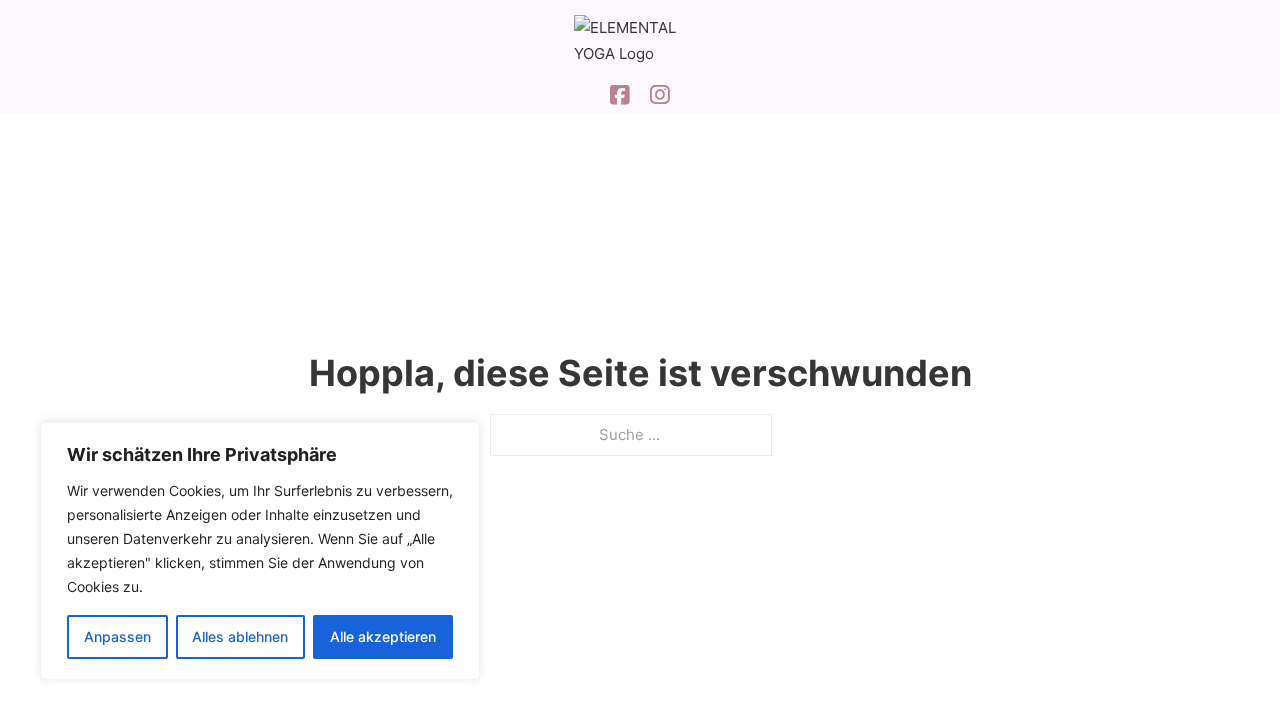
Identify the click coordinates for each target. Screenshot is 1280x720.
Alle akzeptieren (383, 636)
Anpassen (117, 636)
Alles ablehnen (240, 636)
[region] (260, 551)
